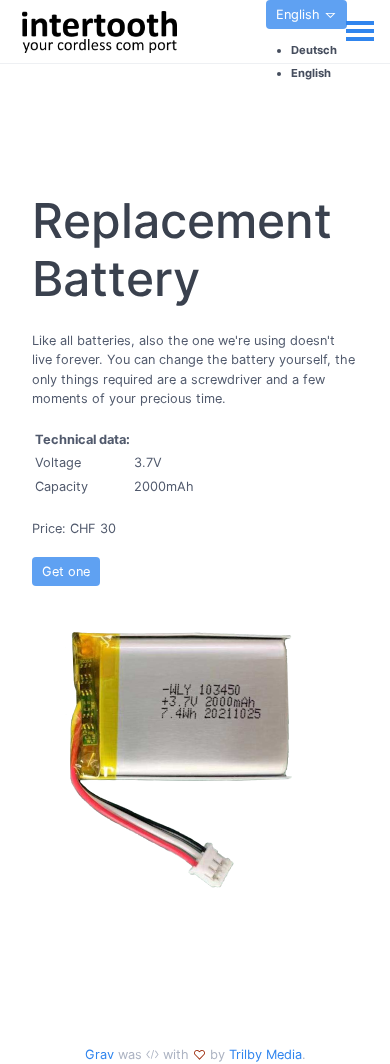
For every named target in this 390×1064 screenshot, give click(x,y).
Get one (66, 571)
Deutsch (314, 50)
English (300, 14)
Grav (99, 1054)
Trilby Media (265, 1054)
